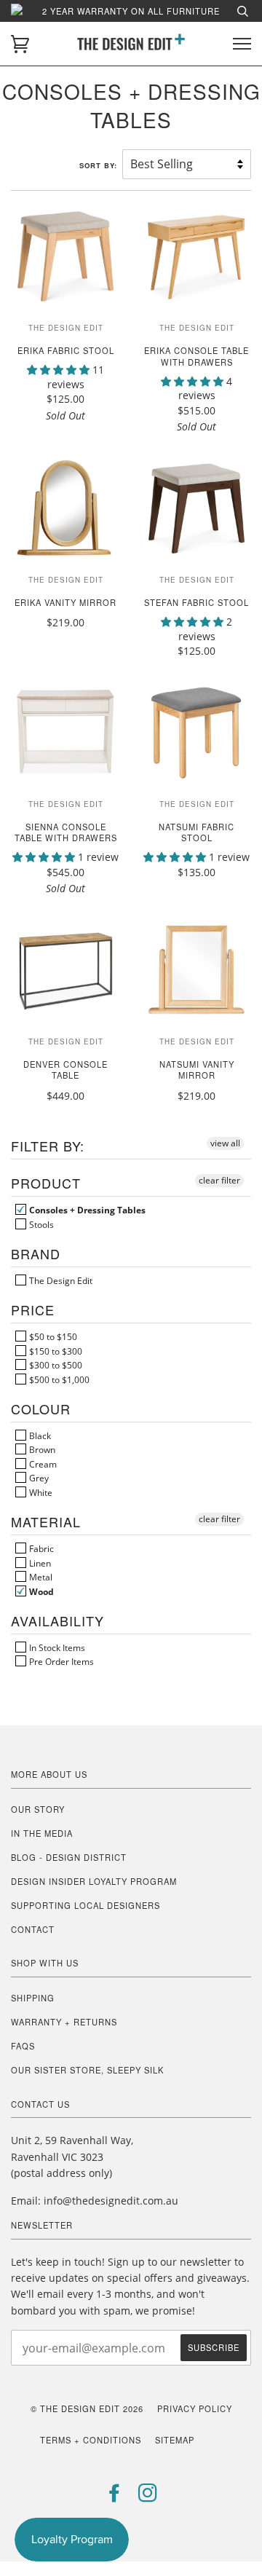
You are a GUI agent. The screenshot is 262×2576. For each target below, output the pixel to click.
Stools (40, 1224)
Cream (42, 1464)
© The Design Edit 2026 (87, 2408)
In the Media (42, 1833)
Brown (41, 1449)
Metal (40, 1577)
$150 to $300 (55, 1351)
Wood (40, 1591)
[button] (60, 370)
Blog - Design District (69, 1857)
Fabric (40, 1548)
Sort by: (100, 165)
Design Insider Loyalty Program (94, 1881)
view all (225, 1143)
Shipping (33, 1998)
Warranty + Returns (64, 2022)
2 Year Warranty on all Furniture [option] (131, 11)
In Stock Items (56, 1647)
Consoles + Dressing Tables (86, 1210)
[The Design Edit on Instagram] (148, 2497)
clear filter (219, 1180)
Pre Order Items (60, 1661)
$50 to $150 (52, 1336)
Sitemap (175, 2440)
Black (39, 1435)
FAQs (23, 2046)
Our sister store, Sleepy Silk (87, 2070)
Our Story (38, 1809)
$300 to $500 (55, 1365)
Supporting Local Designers (86, 1905)
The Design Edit (60, 1280)
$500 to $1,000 (58, 1379)
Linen (39, 1563)
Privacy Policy (195, 2408)
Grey (38, 1478)
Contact (33, 1929)
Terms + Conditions (91, 2440)
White (40, 1492)
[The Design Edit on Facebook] (115, 2497)
